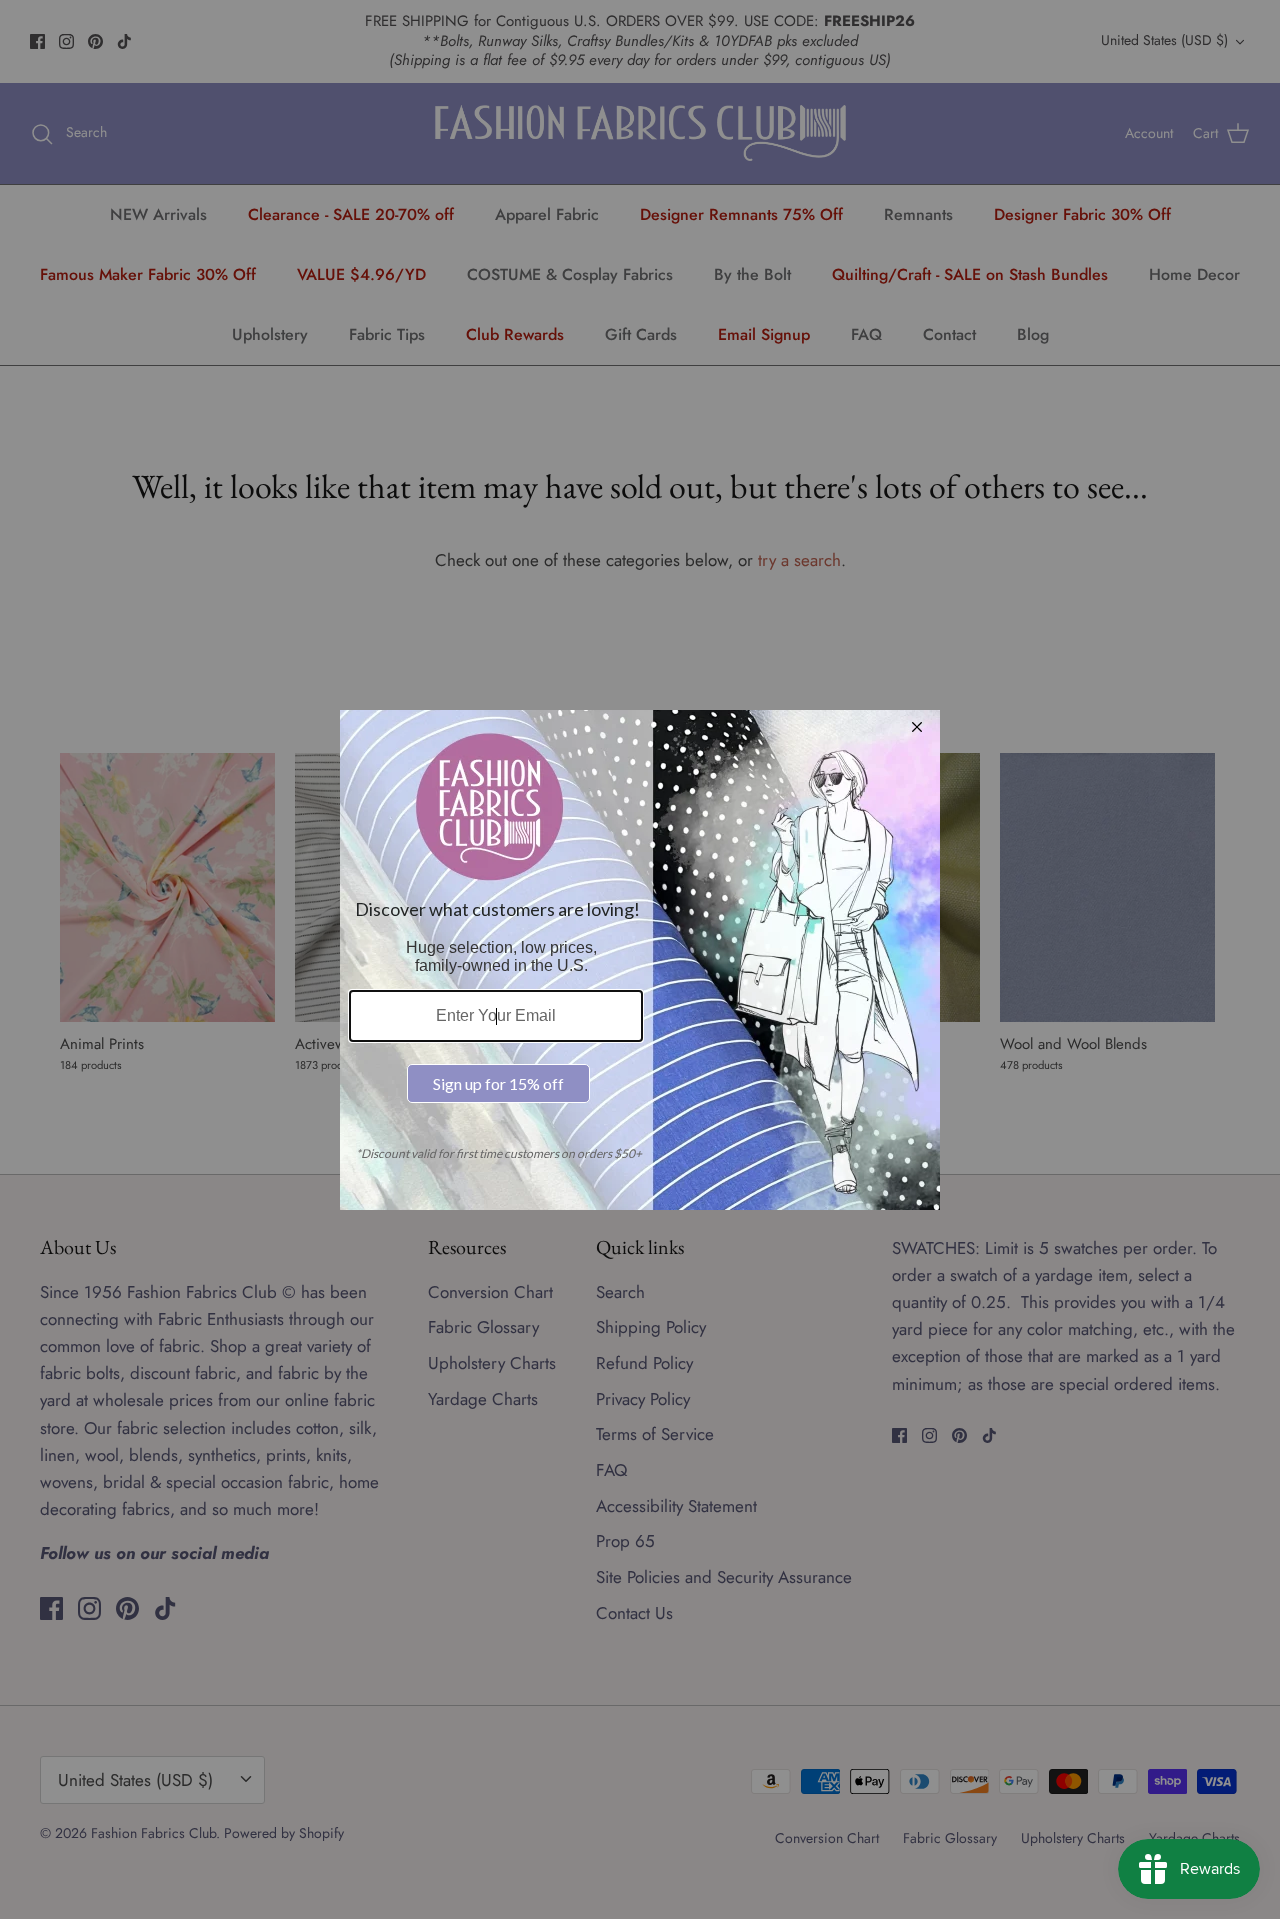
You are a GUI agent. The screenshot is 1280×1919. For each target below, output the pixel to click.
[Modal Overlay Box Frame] (640, 960)
